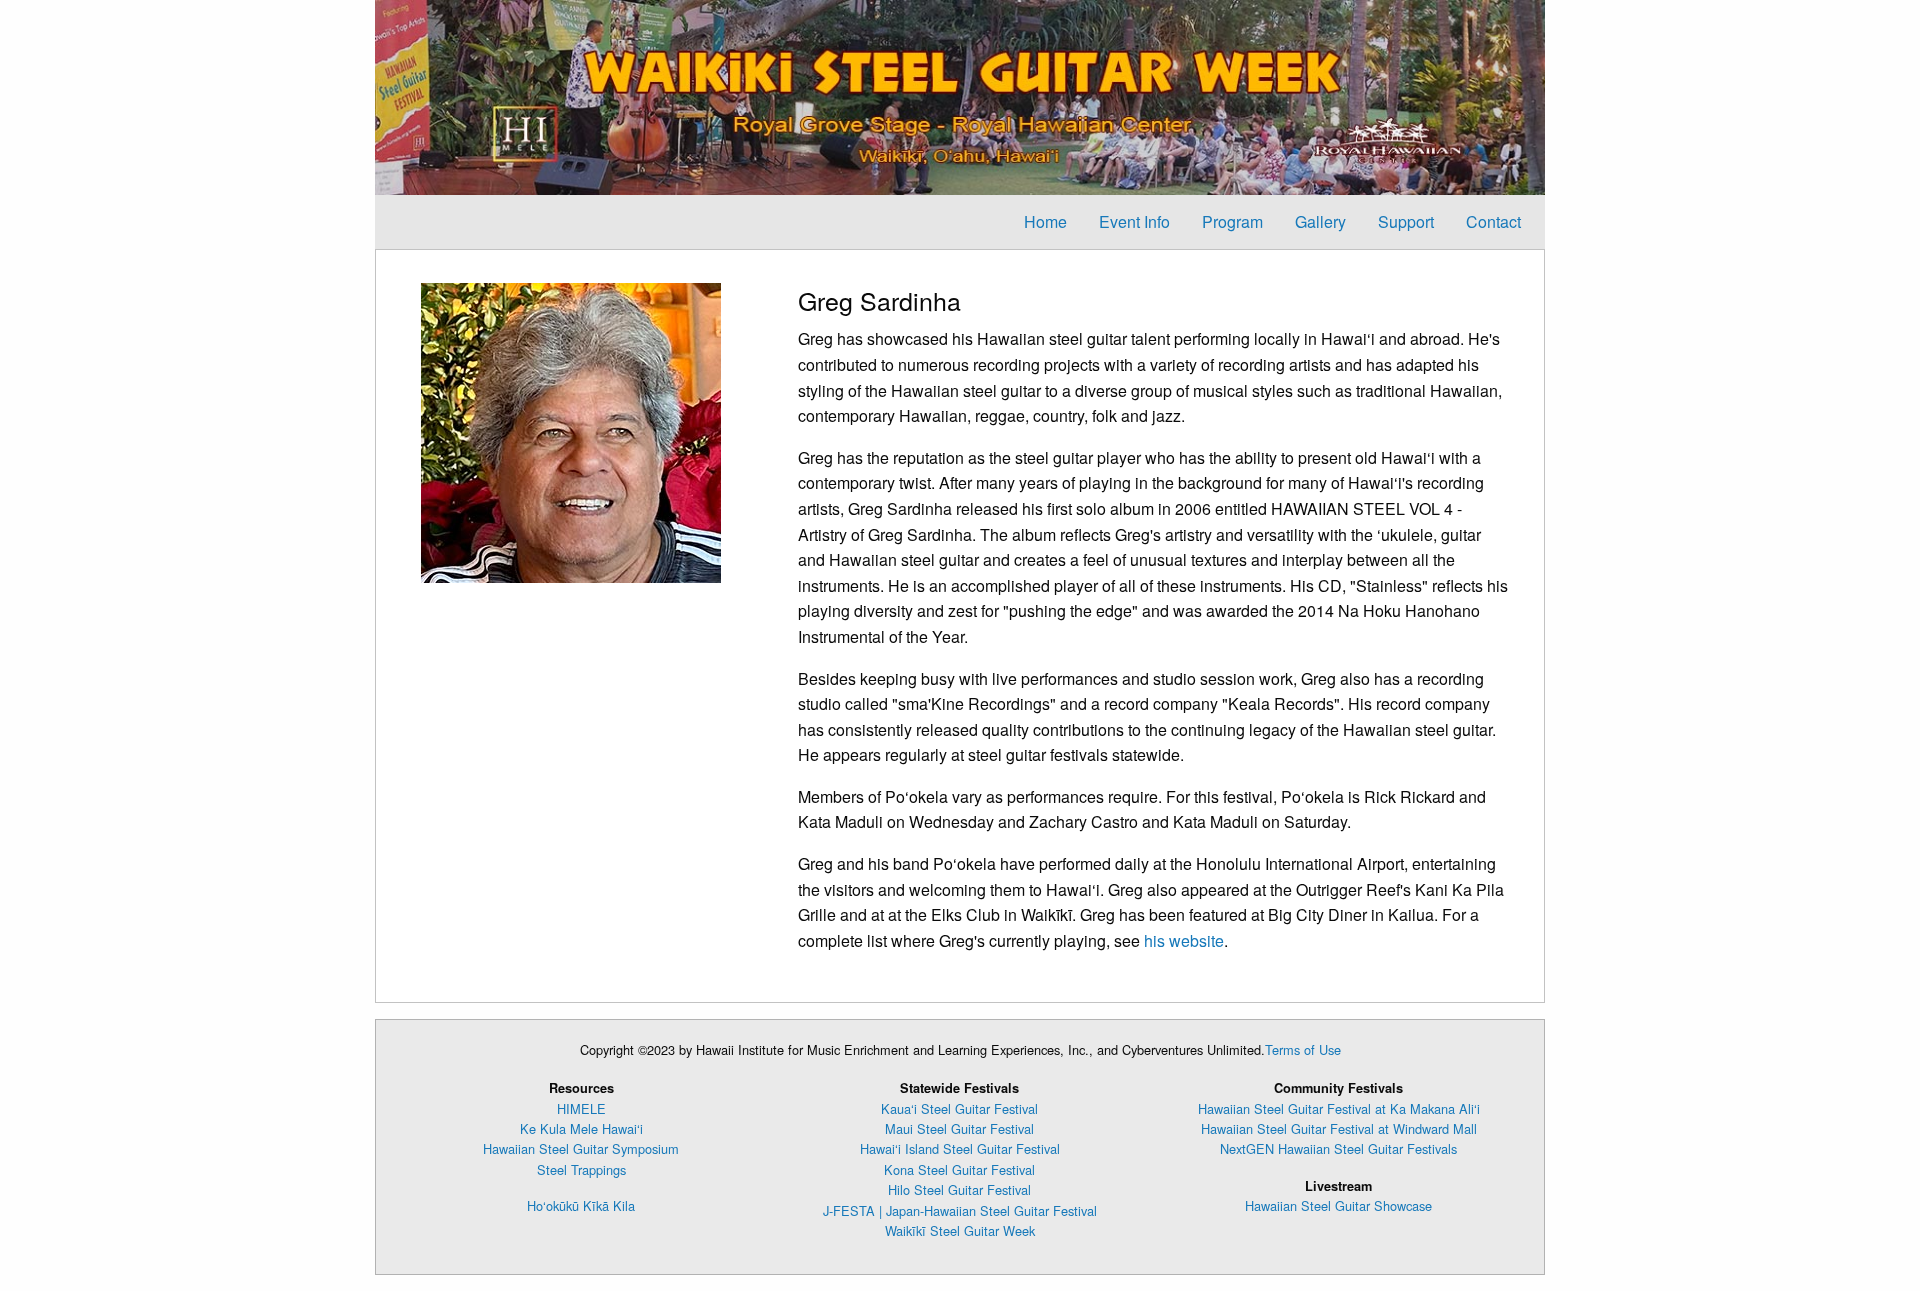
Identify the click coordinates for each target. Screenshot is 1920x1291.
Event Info (1134, 221)
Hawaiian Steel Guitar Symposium (581, 1148)
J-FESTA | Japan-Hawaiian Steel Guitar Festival (960, 1210)
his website (1184, 940)
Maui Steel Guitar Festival (959, 1128)
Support (1406, 221)
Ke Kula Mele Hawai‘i (581, 1128)
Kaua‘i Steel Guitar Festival (959, 1108)
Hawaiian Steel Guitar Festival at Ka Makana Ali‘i (1339, 1108)
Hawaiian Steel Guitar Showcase (1338, 1205)
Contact (1493, 221)
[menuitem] (1045, 222)
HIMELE (581, 1108)
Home (1045, 221)
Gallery (1320, 221)
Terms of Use (1303, 1049)
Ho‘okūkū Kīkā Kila (581, 1205)
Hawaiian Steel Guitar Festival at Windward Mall (1339, 1128)
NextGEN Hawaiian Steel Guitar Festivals (1338, 1148)
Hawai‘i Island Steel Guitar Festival (960, 1148)
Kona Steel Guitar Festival (959, 1169)
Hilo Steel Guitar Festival (959, 1189)
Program (1232, 221)
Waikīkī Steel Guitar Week (960, 1230)
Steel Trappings (581, 1169)
